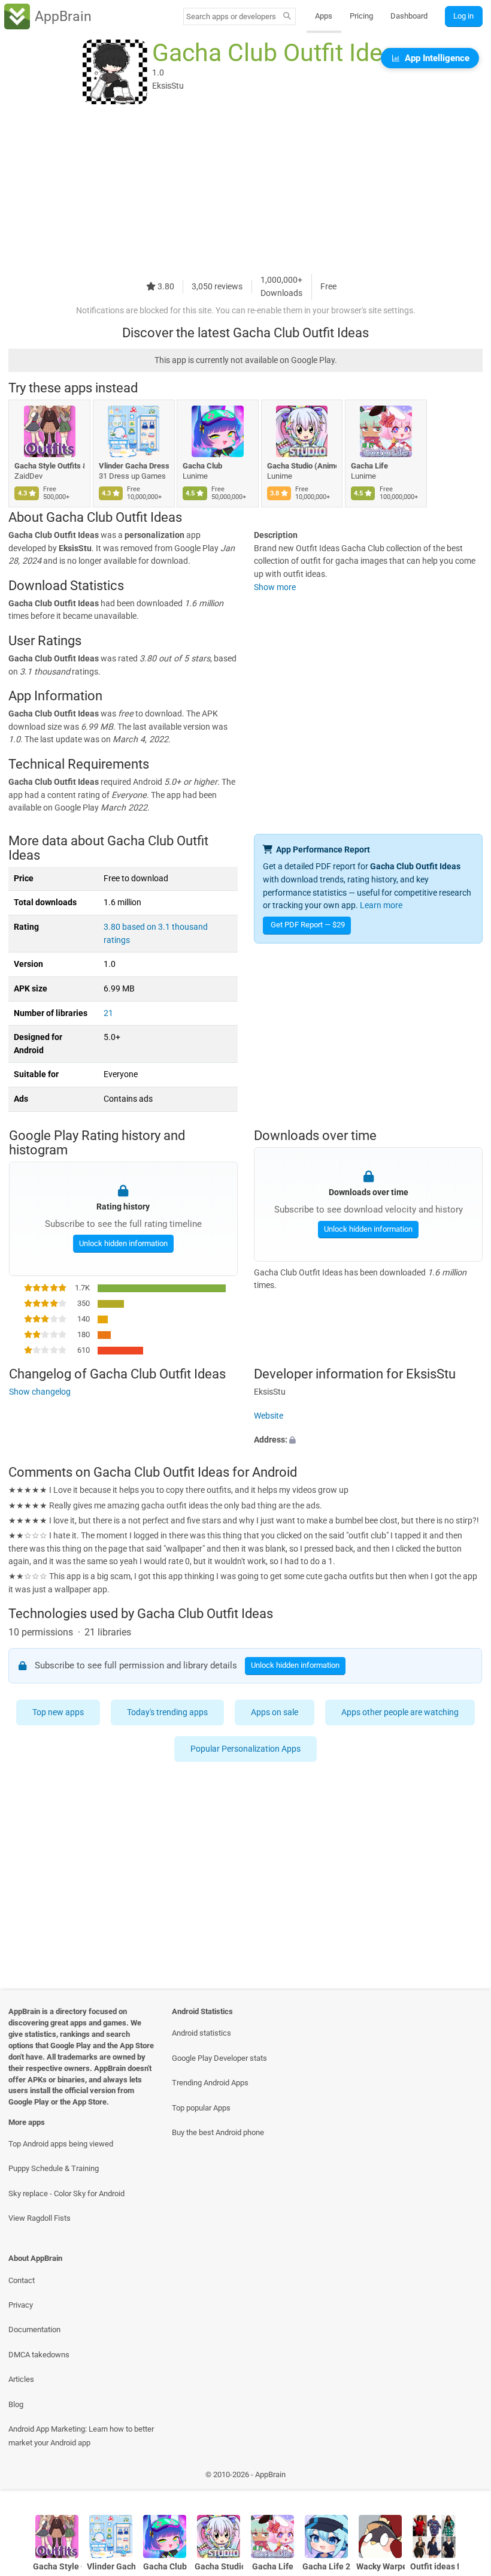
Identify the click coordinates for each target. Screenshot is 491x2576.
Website (269, 1416)
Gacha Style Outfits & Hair (49, 466)
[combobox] (231, 16)
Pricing (361, 16)
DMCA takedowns (39, 2355)
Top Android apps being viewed (61, 2144)
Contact (22, 2280)
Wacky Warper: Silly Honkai (381, 2567)
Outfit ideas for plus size (434, 2567)
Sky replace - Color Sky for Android (66, 2193)
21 (108, 1013)
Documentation (34, 2329)
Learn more (381, 905)
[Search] (287, 17)
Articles (21, 2379)
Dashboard (409, 16)
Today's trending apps (167, 1712)
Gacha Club (202, 466)
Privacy (21, 2305)
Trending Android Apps (210, 2083)
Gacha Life (369, 466)
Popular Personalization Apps (245, 1749)
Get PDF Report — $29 (308, 925)
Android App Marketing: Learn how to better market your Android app (81, 2436)
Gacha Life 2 (326, 2567)
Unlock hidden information (123, 1243)
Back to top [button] (464, 2477)
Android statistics (201, 2033)
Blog (16, 2404)
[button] (368, 1440)
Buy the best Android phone (218, 2132)
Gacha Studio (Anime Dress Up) (302, 466)
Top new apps (58, 1712)
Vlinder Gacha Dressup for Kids (134, 466)
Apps (324, 16)
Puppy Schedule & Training (54, 2168)
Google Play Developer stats (219, 2058)
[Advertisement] (245, 190)
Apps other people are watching (400, 1712)
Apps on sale (275, 1712)
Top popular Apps (201, 2108)
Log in (463, 16)
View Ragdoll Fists (40, 2218)
